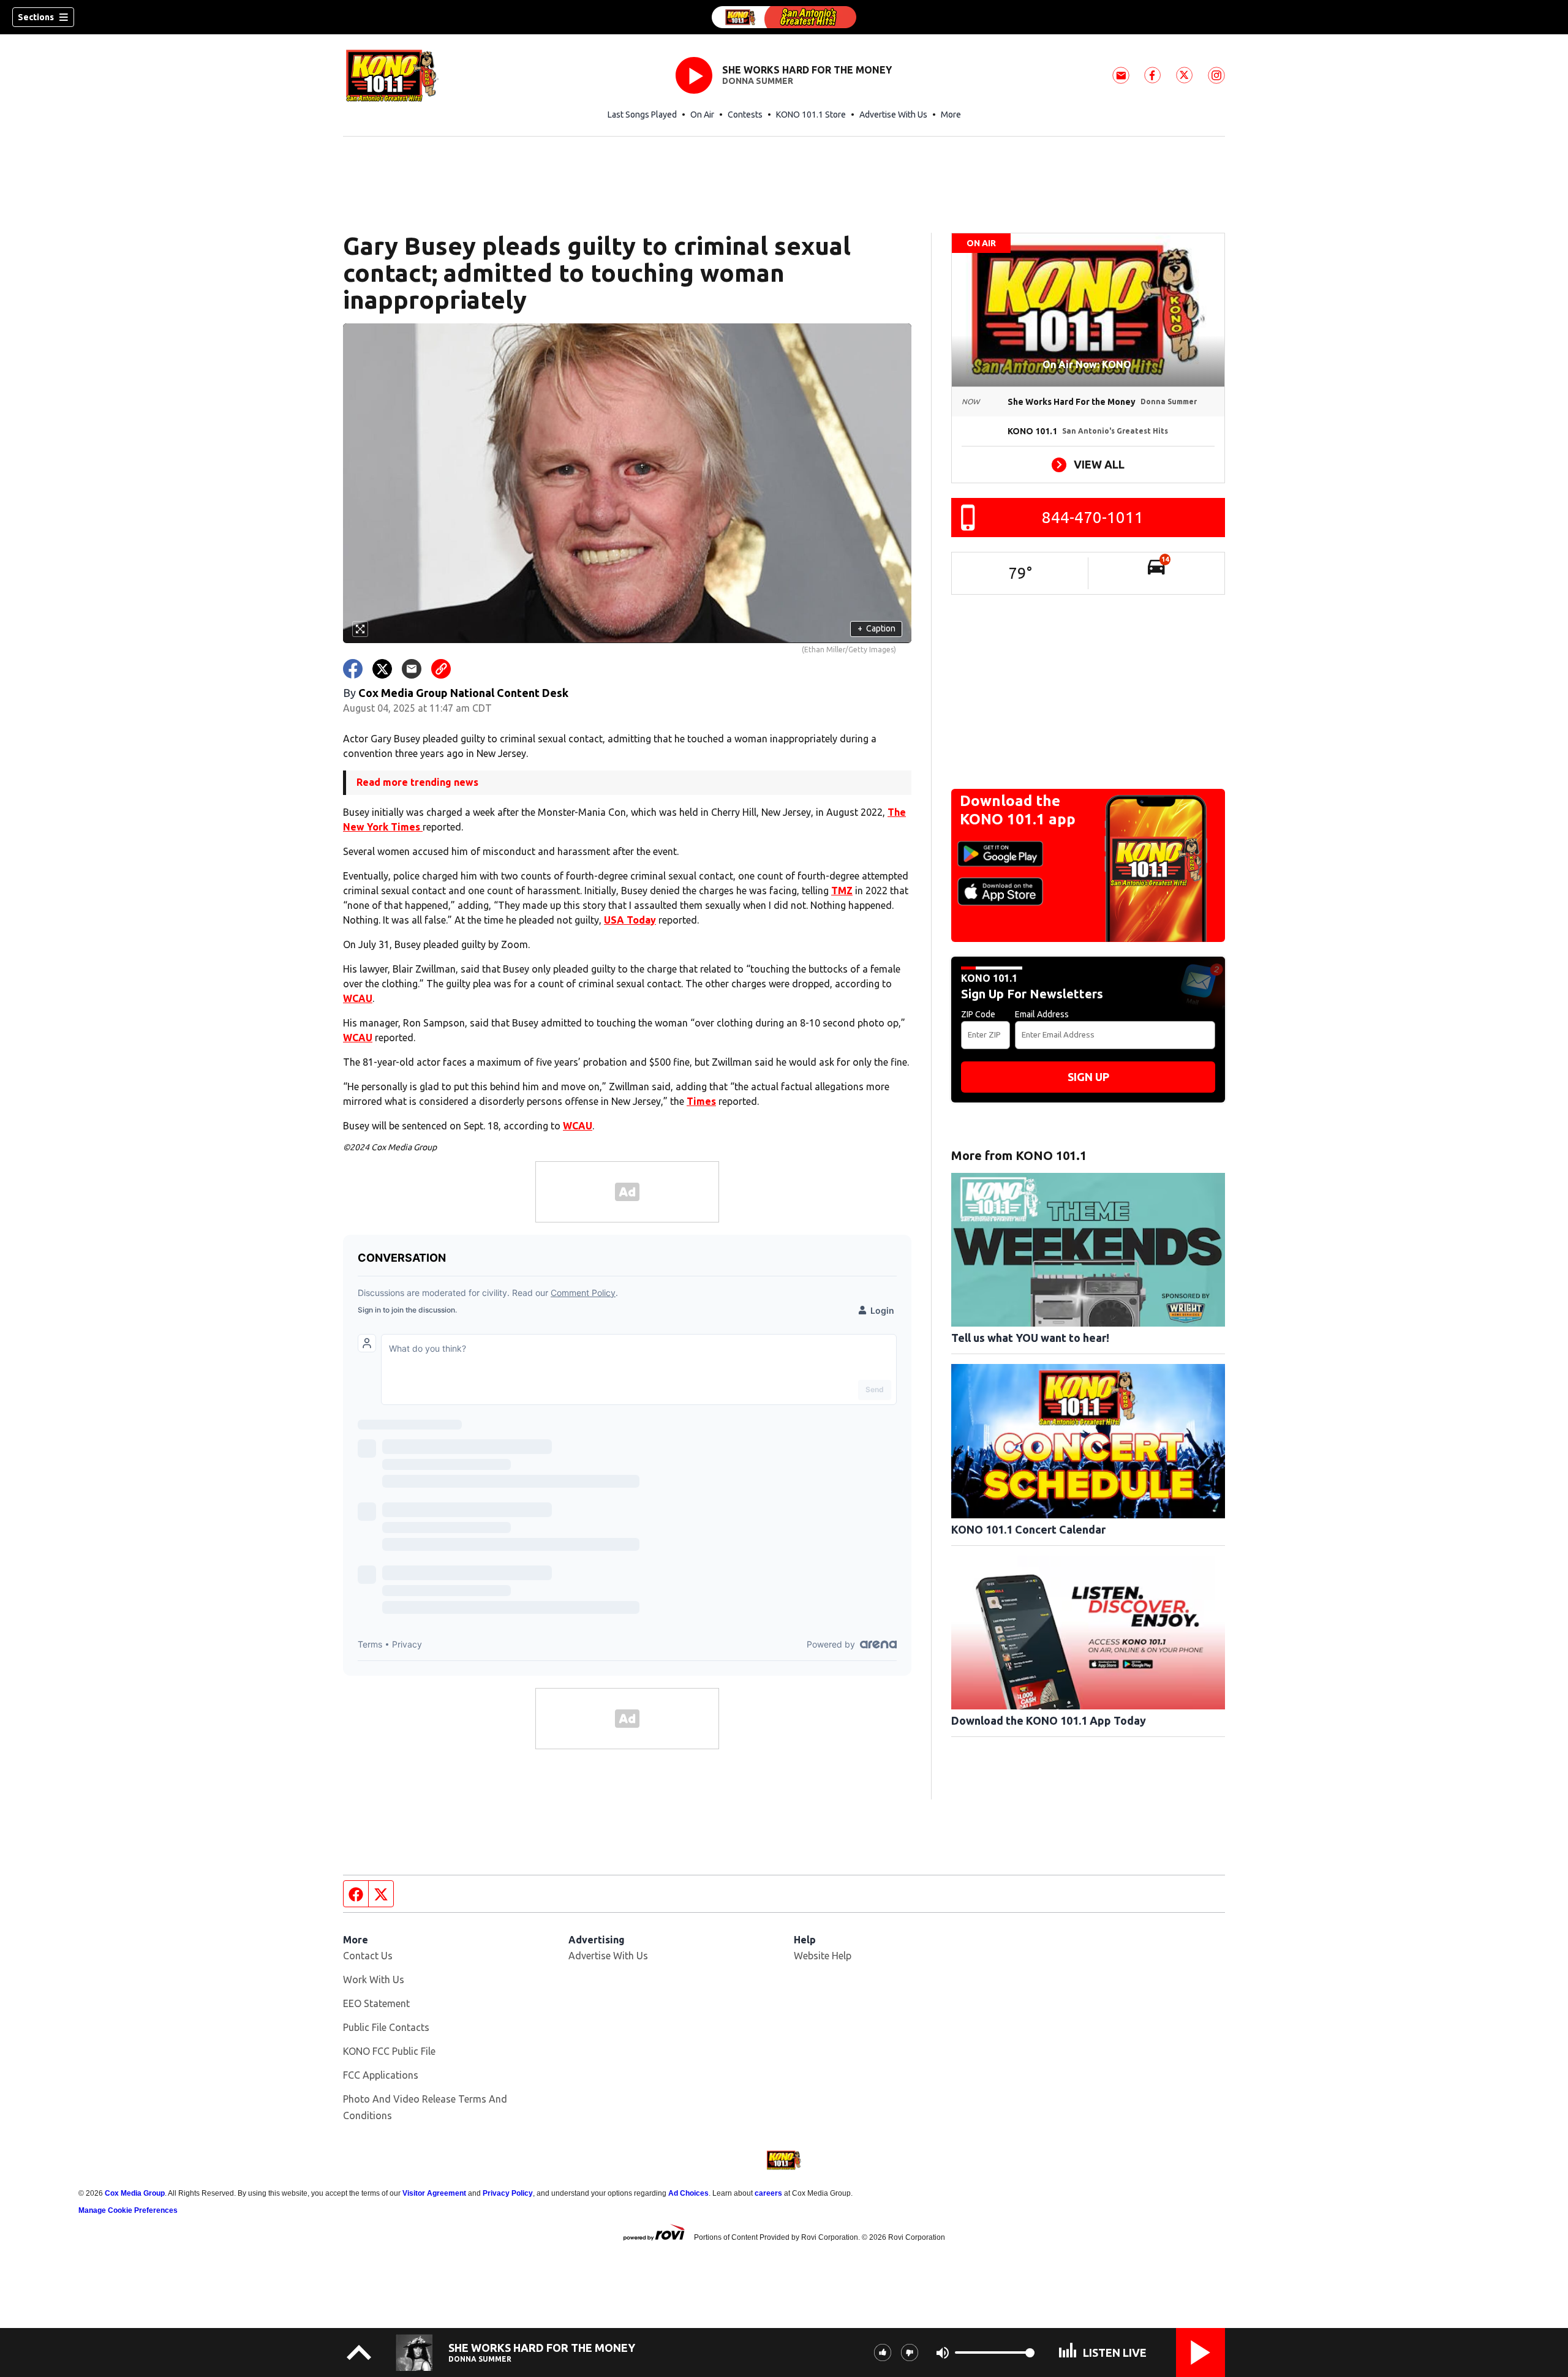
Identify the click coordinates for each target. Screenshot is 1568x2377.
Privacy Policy (508, 2193)
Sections (36, 17)
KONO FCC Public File (389, 2051)
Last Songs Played (642, 115)
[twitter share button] (382, 669)
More (951, 115)
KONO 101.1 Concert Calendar (1028, 1529)
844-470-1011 (1093, 517)
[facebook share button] (353, 669)
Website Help (823, 1956)
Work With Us (374, 1980)
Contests (745, 115)
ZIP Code (978, 1014)
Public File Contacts (386, 2027)
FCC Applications (381, 2075)
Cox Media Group (135, 2193)
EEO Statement (376, 2003)
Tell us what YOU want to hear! (1030, 1338)
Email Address (1042, 1014)
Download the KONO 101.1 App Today (1049, 1720)
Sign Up (1088, 1077)
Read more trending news (417, 782)
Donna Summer (758, 81)
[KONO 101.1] (784, 17)
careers (768, 2193)
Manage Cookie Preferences (128, 2210)
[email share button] (412, 669)
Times (701, 1101)
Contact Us (368, 1956)
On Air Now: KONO (1088, 364)
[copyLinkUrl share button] (441, 669)
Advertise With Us (893, 115)
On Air (702, 115)
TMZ (842, 891)
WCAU (358, 998)
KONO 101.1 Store (811, 115)
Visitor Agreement (434, 2193)
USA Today (630, 920)
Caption (876, 628)
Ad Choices (688, 2193)
